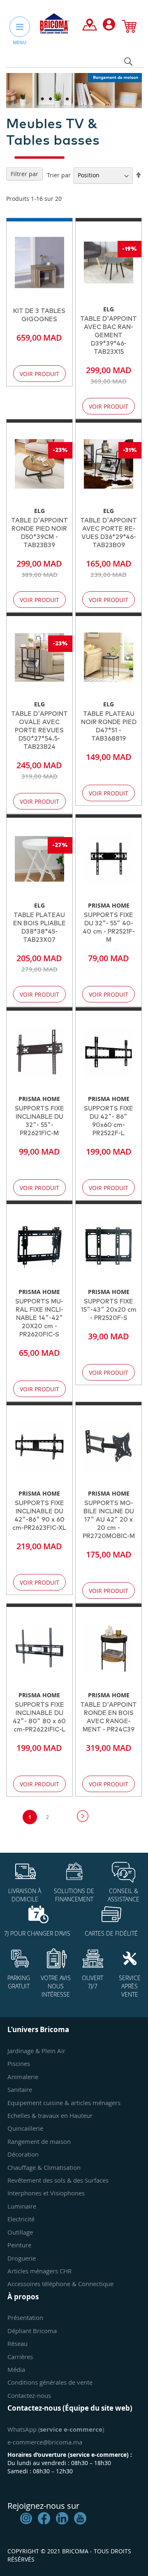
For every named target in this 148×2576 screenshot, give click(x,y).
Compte (109, 26)
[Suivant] (82, 1816)
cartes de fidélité (111, 1933)
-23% (60, 450)
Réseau (17, 2343)
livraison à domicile (25, 1895)
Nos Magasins (90, 26)
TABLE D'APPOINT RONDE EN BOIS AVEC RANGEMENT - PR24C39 (109, 1717)
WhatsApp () (56, 2429)
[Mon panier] (129, 28)
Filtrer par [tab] (24, 174)
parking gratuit (19, 1982)
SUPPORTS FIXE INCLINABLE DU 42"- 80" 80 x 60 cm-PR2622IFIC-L (39, 1717)
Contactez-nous (29, 2395)
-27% (60, 845)
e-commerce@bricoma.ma (45, 2442)
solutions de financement (74, 1895)
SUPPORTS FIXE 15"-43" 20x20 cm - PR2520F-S (109, 1310)
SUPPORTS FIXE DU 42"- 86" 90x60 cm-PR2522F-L (109, 1121)
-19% (129, 249)
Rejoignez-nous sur (43, 2506)
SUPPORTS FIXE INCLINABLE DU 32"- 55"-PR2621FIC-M (39, 1121)
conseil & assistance (124, 1895)
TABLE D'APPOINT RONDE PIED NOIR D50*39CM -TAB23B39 (39, 533)
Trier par (59, 175)
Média (16, 2369)
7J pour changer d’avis (37, 1933)
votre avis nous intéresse (56, 1986)
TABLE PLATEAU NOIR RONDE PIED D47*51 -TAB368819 (109, 726)
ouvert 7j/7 (92, 1982)
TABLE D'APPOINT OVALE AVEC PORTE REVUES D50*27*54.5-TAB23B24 (39, 730)
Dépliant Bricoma (32, 2331)
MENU (20, 42)
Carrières (20, 2357)
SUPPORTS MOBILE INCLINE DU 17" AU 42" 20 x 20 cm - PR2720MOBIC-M (109, 1520)
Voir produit (39, 374)
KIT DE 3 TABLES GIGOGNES (39, 315)
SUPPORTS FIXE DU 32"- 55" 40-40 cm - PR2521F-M (109, 928)
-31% (130, 450)
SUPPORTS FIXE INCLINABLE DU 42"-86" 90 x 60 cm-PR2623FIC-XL (39, 1516)
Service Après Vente (130, 1986)
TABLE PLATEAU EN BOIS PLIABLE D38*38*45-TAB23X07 (39, 928)
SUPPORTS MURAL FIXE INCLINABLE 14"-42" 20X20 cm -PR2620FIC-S (39, 1318)
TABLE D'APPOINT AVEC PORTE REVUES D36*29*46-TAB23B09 (109, 533)
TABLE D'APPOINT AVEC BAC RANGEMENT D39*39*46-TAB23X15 (109, 335)
